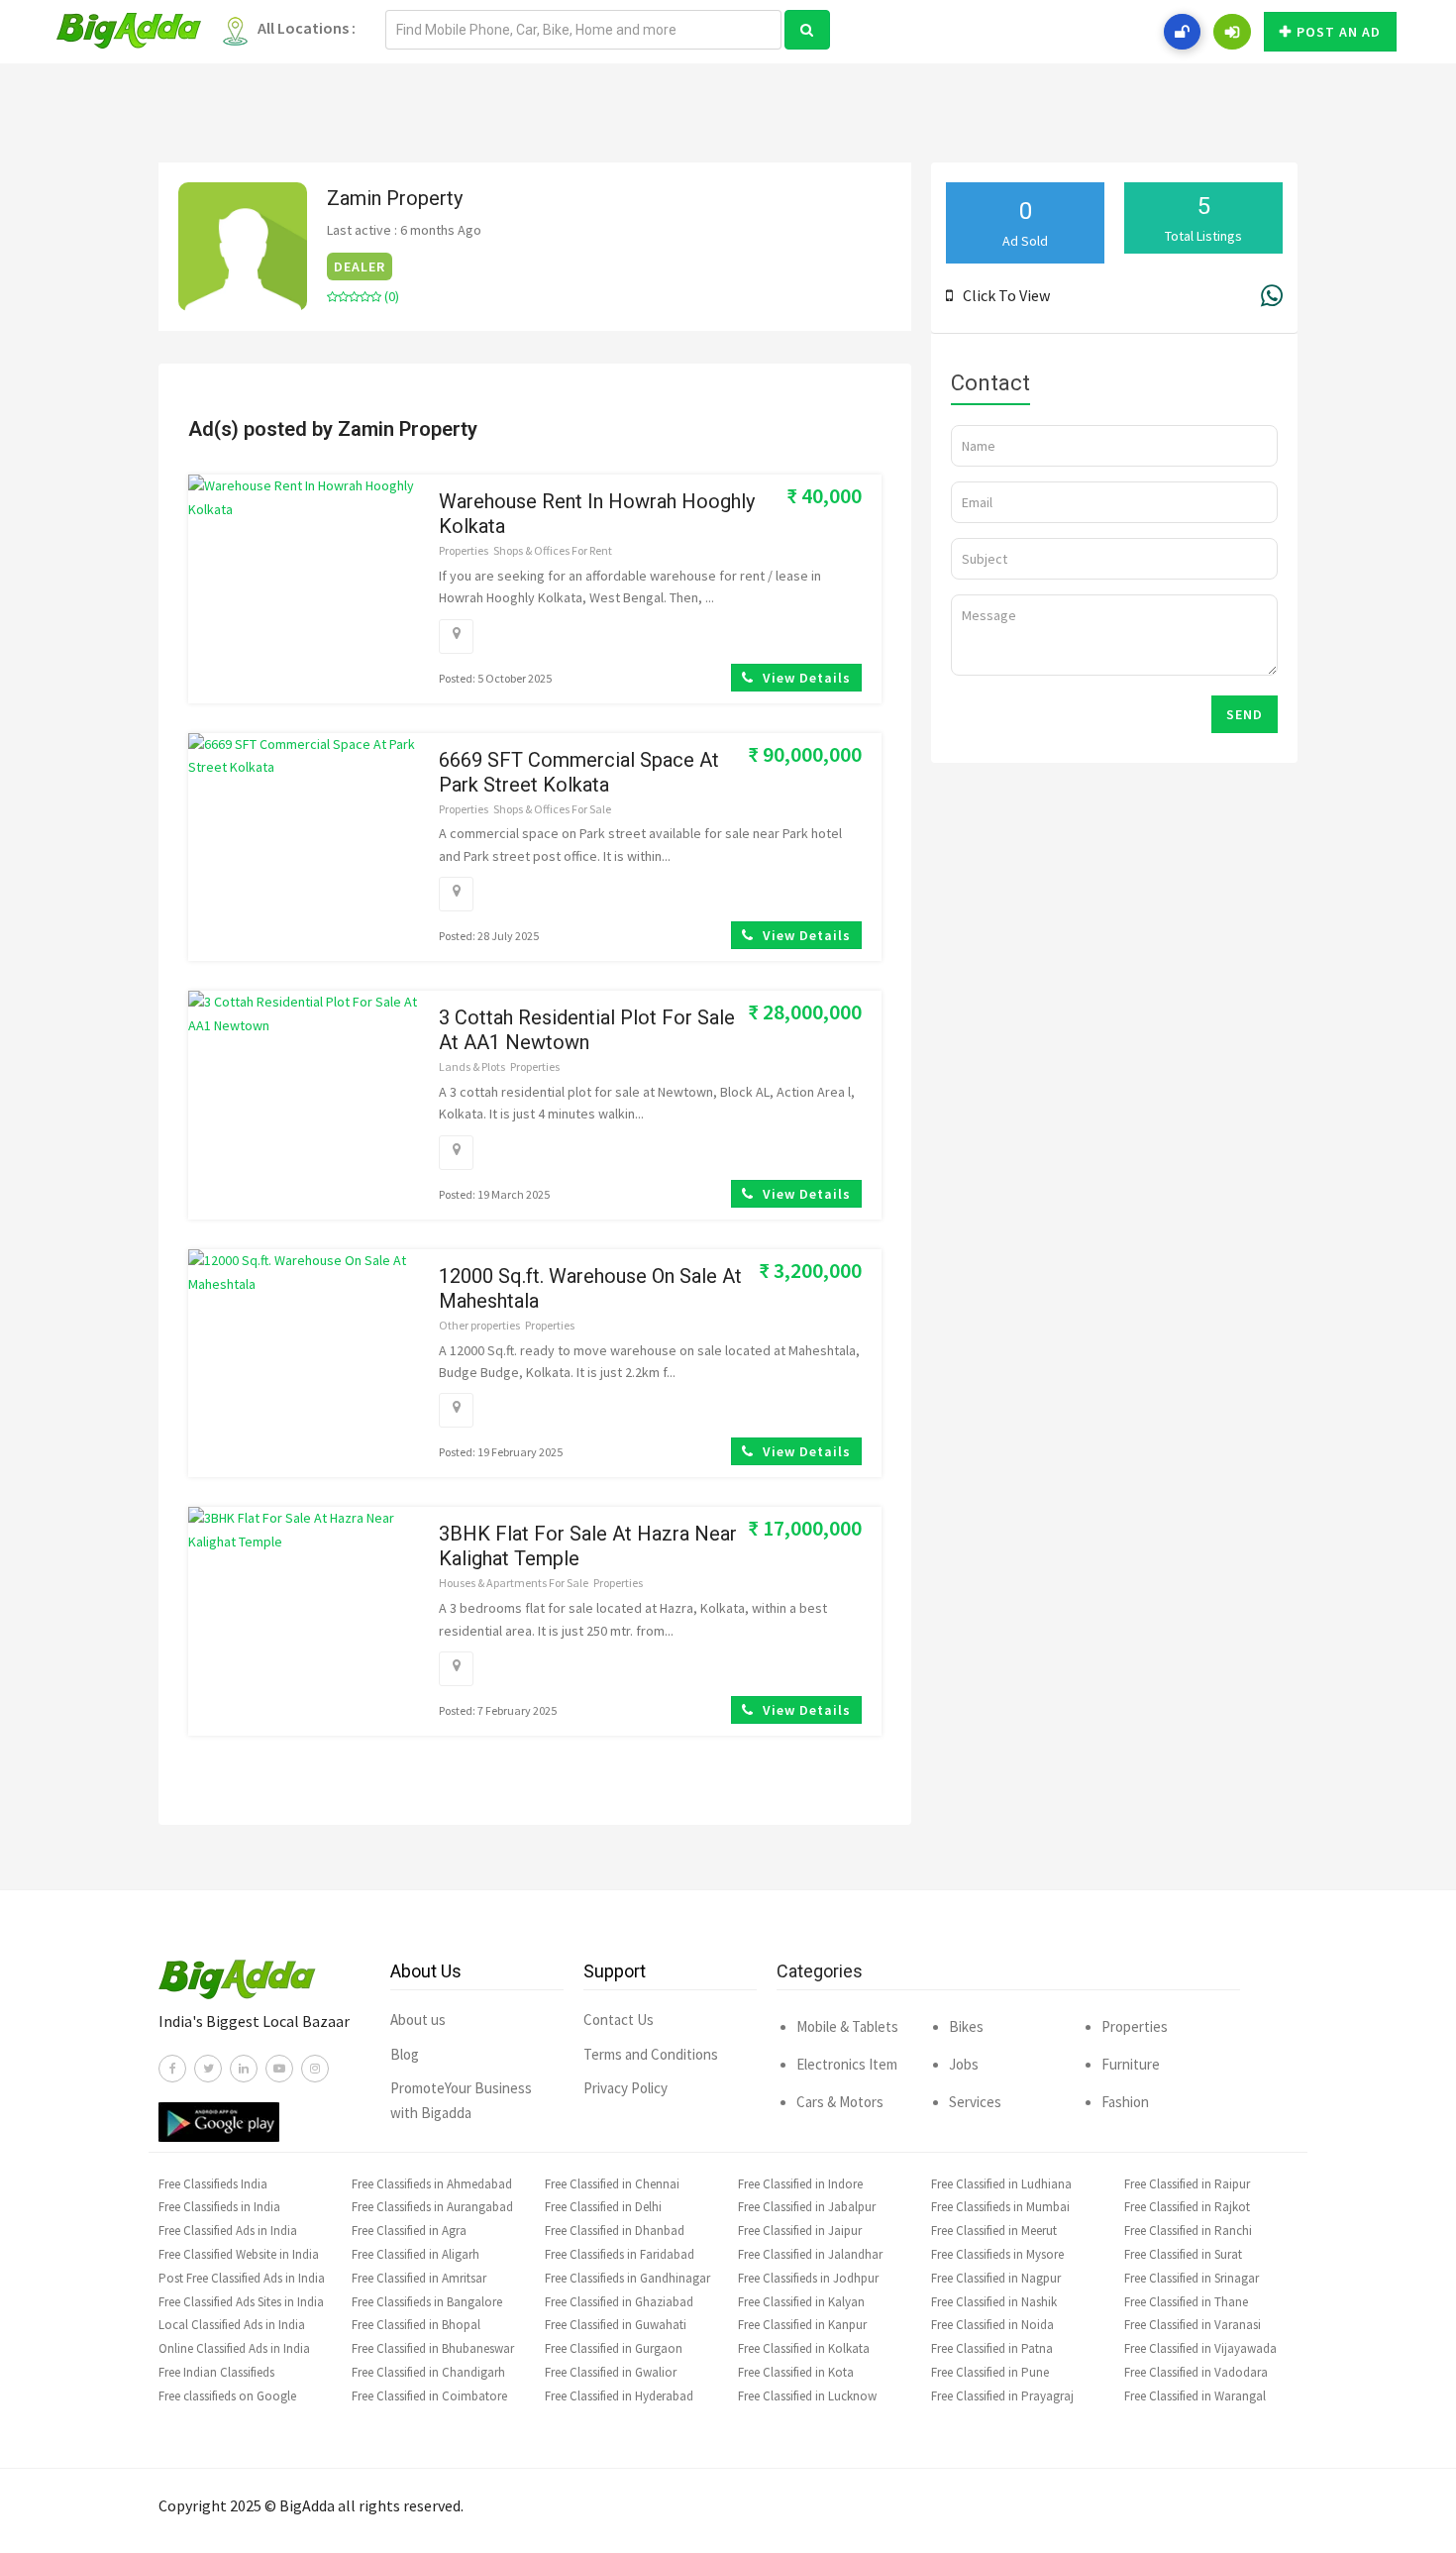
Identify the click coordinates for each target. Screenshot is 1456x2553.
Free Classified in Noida (992, 2325)
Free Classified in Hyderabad (619, 2396)
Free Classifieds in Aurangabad (432, 2207)
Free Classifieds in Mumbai (1000, 2207)
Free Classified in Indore (800, 2184)
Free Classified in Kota (796, 2372)
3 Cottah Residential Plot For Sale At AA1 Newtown (587, 1030)
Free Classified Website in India (239, 2254)
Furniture (1131, 2064)
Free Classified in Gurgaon (614, 2348)
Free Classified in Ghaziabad (619, 2302)
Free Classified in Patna (992, 2348)
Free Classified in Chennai (612, 2184)
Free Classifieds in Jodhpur (808, 2278)
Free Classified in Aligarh (416, 2254)
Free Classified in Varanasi (1193, 2325)
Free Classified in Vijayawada (1200, 2348)
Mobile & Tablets (847, 2026)
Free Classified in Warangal (1195, 2396)
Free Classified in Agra (409, 2231)
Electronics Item (847, 2064)
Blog (405, 2054)
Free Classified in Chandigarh (428, 2372)
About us (418, 2020)
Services (975, 2102)
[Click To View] (954, 295)
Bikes (966, 2026)
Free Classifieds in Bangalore (427, 2302)
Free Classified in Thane (1186, 2302)
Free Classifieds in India (219, 2207)
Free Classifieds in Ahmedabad (432, 2184)
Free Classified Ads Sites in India (241, 2302)
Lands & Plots (472, 1066)
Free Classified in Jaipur (800, 2231)
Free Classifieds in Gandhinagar (627, 2278)
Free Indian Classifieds (216, 2372)
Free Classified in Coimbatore (429, 2396)
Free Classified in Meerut (994, 2231)
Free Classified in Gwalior (611, 2372)
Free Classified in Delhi (603, 2207)
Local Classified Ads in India (232, 2325)
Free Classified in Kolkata (804, 2348)
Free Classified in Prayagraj (1002, 2396)
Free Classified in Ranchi (1188, 2231)
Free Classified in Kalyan (801, 2302)
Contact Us (619, 2020)
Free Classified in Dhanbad (615, 2231)
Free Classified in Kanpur (802, 2325)
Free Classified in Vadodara (1196, 2372)
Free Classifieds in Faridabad (620, 2254)
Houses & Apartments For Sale (514, 1583)
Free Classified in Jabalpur (807, 2207)
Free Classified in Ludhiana (1001, 2184)
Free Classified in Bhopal (416, 2325)
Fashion (1125, 2102)
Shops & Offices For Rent (553, 550)
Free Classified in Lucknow (807, 2396)
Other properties (479, 1325)
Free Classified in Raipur (1187, 2184)
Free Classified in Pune (990, 2372)
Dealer (360, 266)
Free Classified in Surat (1183, 2254)
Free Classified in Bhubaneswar (433, 2348)
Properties (464, 550)
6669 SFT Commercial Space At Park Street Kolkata (579, 772)
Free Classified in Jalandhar (810, 2254)
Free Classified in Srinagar (1192, 2278)
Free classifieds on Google (227, 2396)
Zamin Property (395, 198)
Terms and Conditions (651, 2054)
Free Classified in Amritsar (419, 2278)
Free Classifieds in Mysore (997, 2254)
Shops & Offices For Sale (552, 809)
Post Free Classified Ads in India (242, 2278)
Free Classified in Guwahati (616, 2325)
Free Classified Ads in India (228, 2231)
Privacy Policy (625, 2088)
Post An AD (1339, 32)
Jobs (964, 2064)
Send (1245, 714)
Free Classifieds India (213, 2184)
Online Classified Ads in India (234, 2348)
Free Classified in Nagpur (996, 2278)
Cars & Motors (840, 2102)
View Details (805, 678)
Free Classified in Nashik (994, 2302)
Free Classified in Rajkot (1187, 2207)
